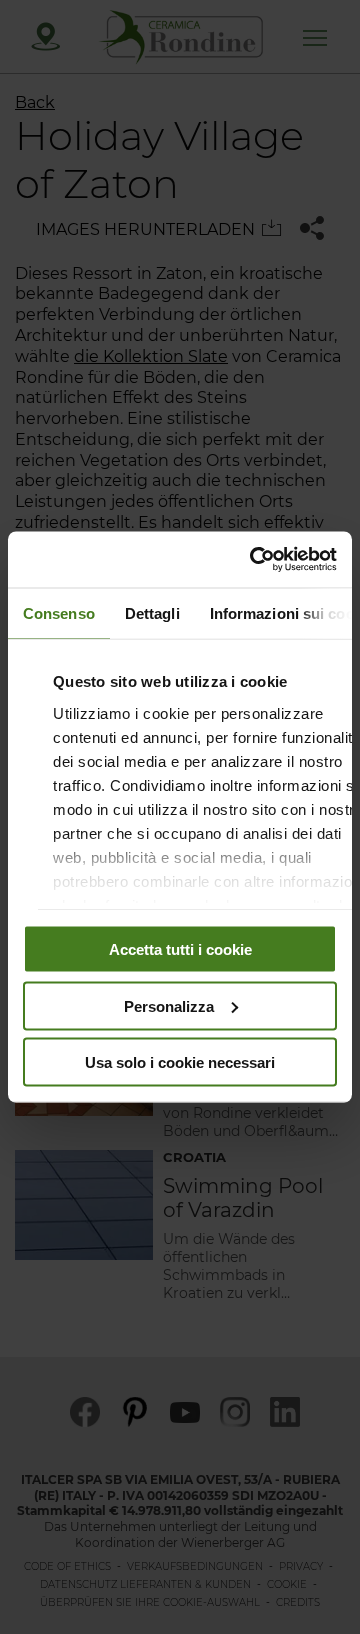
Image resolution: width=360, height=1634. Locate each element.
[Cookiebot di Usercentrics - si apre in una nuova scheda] (254, 560)
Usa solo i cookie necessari (180, 1062)
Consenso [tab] (59, 612)
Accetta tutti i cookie (180, 949)
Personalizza (169, 1005)
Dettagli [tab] (152, 612)
